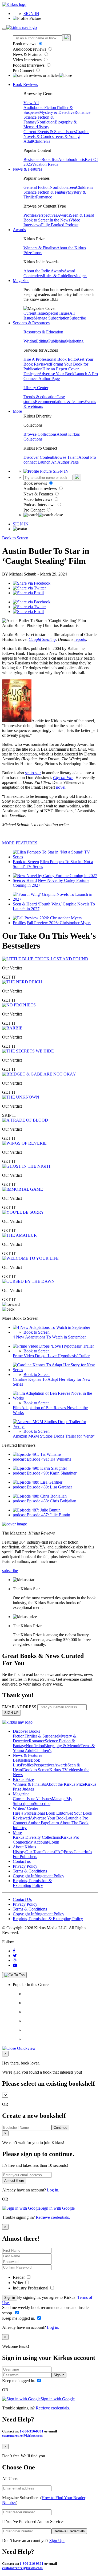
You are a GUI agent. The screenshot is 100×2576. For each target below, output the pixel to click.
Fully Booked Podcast (60, 225)
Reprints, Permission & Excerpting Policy (32, 1883)
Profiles (30, 215)
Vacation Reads (45, 164)
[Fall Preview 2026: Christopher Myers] (47, 918)
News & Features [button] (27, 169)
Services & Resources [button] (31, 323)
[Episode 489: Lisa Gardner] (38, 1482)
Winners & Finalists (40, 248)
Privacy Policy (25, 1866)
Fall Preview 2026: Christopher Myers (59, 923)
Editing (42, 341)
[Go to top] (14, 1975)
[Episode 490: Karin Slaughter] (40, 1468)
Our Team (34, 1852)
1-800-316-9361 (32, 2431)
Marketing (75, 341)
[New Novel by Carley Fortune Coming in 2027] (55, 876)
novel (61, 787)
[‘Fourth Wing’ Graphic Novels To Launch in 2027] (55, 899)
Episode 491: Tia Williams (49, 1459)
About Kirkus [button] (24, 1847)
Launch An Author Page (58, 462)
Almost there (14, 2181)
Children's (42, 141)
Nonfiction (46, 122)
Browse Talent (66, 457)
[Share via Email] (28, 593)
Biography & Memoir (62, 1746)
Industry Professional (31, 2288)
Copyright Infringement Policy (39, 1876)
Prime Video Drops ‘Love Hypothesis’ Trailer (51, 1356)
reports (80, 639)
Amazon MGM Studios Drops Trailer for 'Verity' (54, 1436)
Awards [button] (19, 230)
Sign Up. (57, 2541)
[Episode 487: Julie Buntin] (37, 1510)
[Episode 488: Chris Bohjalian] (40, 1496)
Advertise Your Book (57, 374)
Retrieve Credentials (69, 2531)
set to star (33, 773)
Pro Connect (24, 71)
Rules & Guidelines (59, 276)
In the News (60, 220)
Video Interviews (28, 60)
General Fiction (37, 187)
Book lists (50, 159)
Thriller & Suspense (41, 1736)
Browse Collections (40, 434)
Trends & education (40, 397)
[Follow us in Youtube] (15, 1965)
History (43, 127)
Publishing (57, 341)
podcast (20, 1459)
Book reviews (25, 44)
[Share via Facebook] (32, 583)
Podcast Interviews (29, 65)
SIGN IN (31, 14)
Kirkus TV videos (65, 1770)
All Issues (43, 1799)
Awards (64, 215)
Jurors (37, 253)
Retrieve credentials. (53, 2217)
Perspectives (47, 215)
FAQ (59, 1852)
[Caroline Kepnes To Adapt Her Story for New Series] (55, 1370)
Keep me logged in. (19, 2318)
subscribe (10, 1571)
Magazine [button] (21, 281)
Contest (49, 1852)
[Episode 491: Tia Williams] (37, 1454)
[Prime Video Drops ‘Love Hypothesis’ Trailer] (53, 1346)
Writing (30, 341)
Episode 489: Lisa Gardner (49, 1487)
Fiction (50, 108)
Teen (72, 187)
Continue (60, 2128)
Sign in (10, 2298)
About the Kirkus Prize (65, 1784)
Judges (81, 276)
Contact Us (22, 1899)
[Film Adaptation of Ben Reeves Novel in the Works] (55, 1398)
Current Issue (35, 313)
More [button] (17, 411)
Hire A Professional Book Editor (51, 359)
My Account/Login (43, 1842)
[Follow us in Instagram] (15, 1960)
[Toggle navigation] (4, 29)
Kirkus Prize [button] (23, 1779)
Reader (19, 2277)
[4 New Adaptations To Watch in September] (51, 1327)
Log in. (53, 2190)
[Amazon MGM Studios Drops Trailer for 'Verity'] (55, 1426)
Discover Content (38, 457)
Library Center (36, 388)
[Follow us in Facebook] (14, 1951)
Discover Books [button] (26, 1731)
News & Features (28, 54)
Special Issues (58, 313)
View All (31, 103)
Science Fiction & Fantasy (46, 192)
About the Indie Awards (44, 271)
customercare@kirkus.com (22, 2436)
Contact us (22, 1861)
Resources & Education (43, 332)
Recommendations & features (60, 402)
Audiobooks (34, 108)
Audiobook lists (71, 159)
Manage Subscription (51, 318)
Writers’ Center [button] (25, 1808)
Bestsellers (32, 159)
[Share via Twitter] (29, 588)
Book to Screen (37, 220)
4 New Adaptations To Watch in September (49, 1337)
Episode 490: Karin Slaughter (52, 1473)
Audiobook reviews (30, 49)
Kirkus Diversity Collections (37, 1837)
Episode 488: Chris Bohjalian (51, 1501)
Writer (19, 2283)
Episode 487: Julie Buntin (48, 1515)
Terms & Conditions (30, 1871)
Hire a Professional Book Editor (40, 1813)
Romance (82, 112)
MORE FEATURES (20, 843)
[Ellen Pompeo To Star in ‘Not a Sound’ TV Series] (55, 857)
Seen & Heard (82, 215)
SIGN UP (11, 1713)
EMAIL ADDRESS (19, 1707)
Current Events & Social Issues (50, 132)
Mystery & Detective (57, 112)
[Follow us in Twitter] (15, 1956)
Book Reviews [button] (25, 84)
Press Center (74, 1852)
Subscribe (78, 318)
